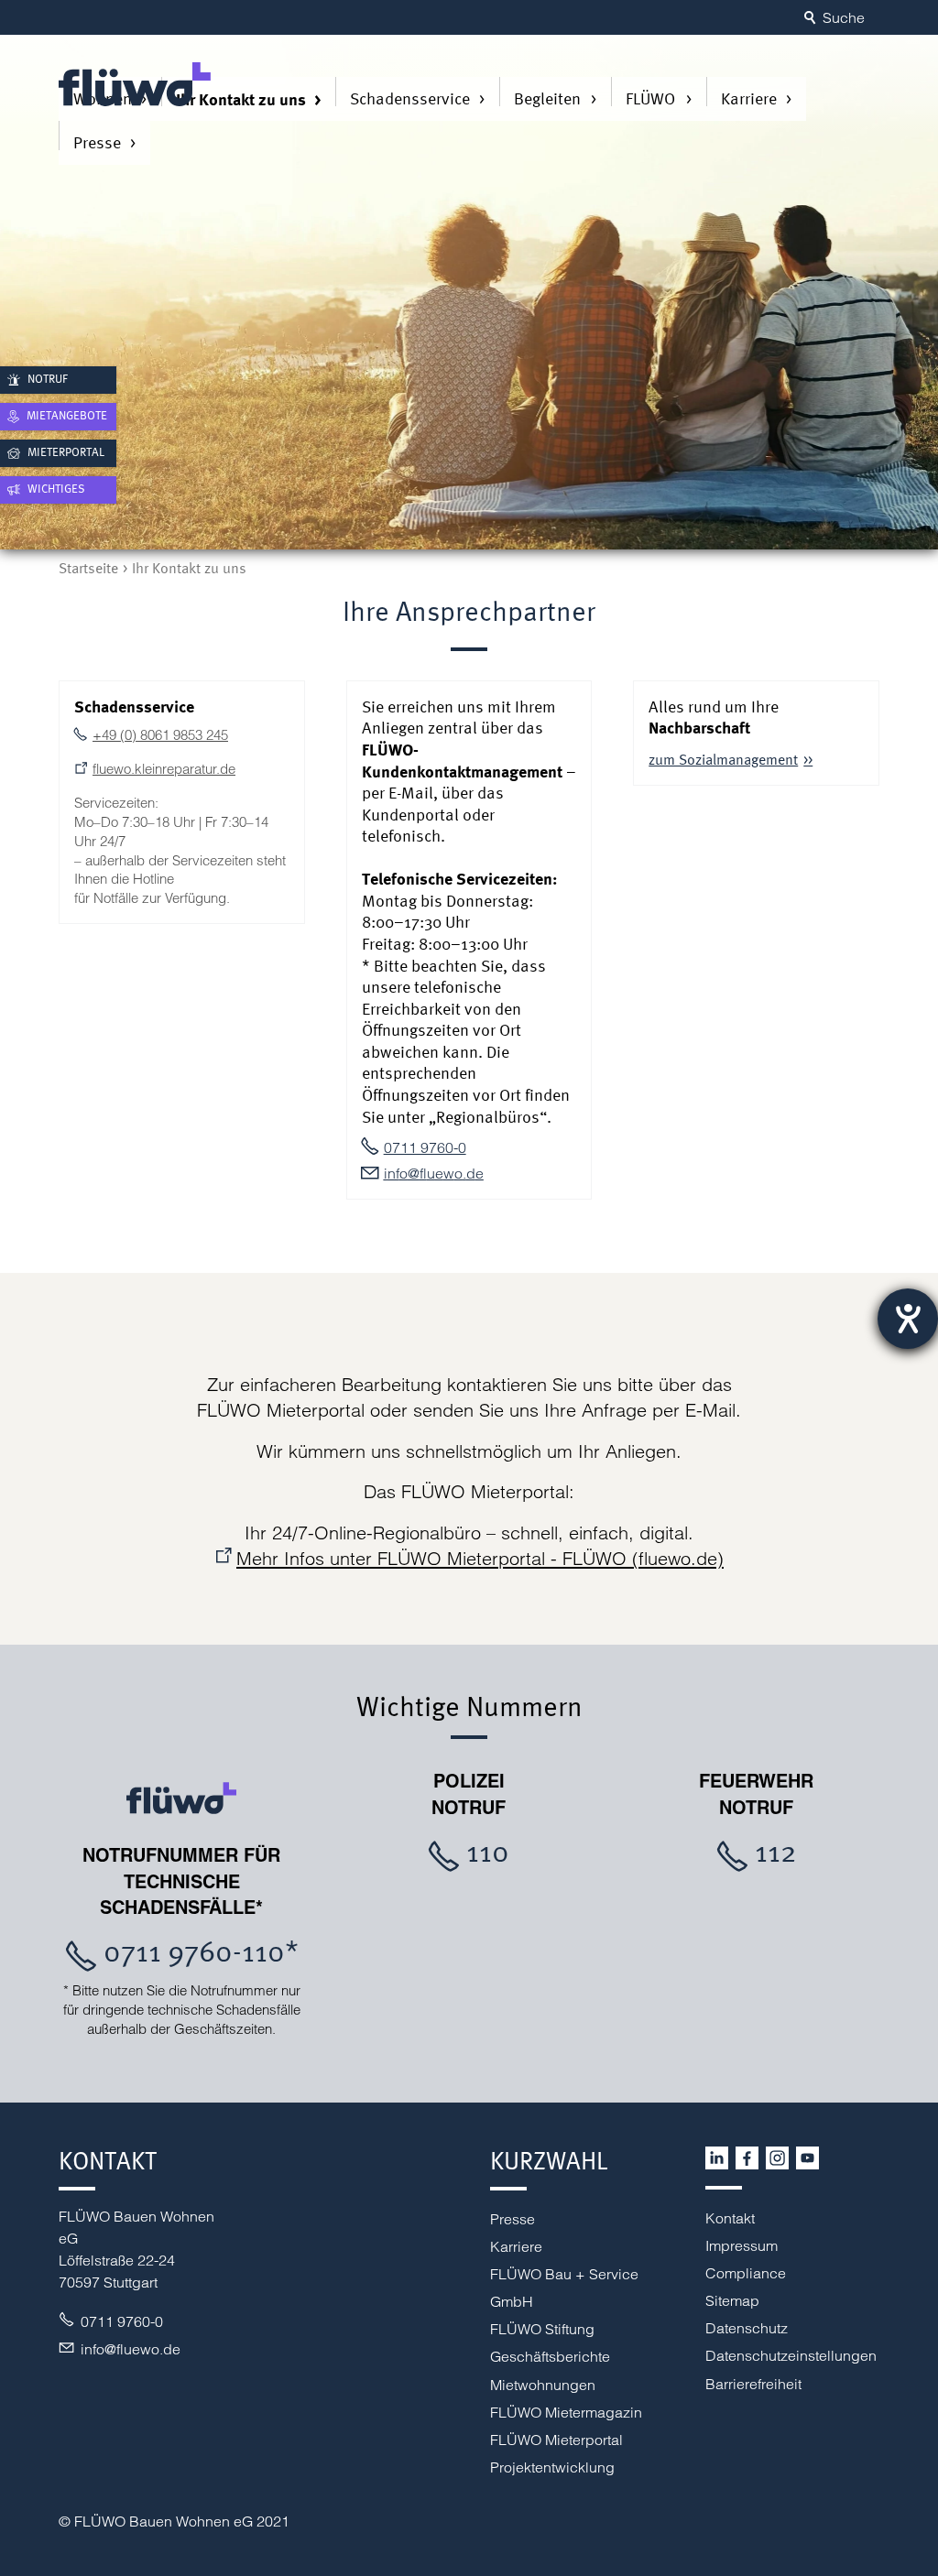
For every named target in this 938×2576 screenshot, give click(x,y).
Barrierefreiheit (753, 2384)
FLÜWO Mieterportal (556, 2440)
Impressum (742, 2245)
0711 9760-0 (425, 1147)
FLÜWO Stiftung (542, 2329)
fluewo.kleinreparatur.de (164, 769)
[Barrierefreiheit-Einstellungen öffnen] (908, 1319)
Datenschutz (747, 2328)
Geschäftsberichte (550, 2356)
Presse (97, 142)
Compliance (746, 2273)
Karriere (749, 98)
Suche (844, 17)
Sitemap (732, 2300)
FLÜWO (650, 98)
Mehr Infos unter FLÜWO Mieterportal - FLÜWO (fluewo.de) (480, 1558)
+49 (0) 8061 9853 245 (160, 735)
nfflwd (431, 1173)
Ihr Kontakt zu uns (241, 99)
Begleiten (547, 98)
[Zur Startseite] (135, 84)
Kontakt (730, 2218)
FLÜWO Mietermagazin (566, 2412)
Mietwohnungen (543, 2385)
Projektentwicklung (552, 2467)
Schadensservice (410, 98)
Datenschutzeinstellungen (791, 2355)
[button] (717, 2158)
